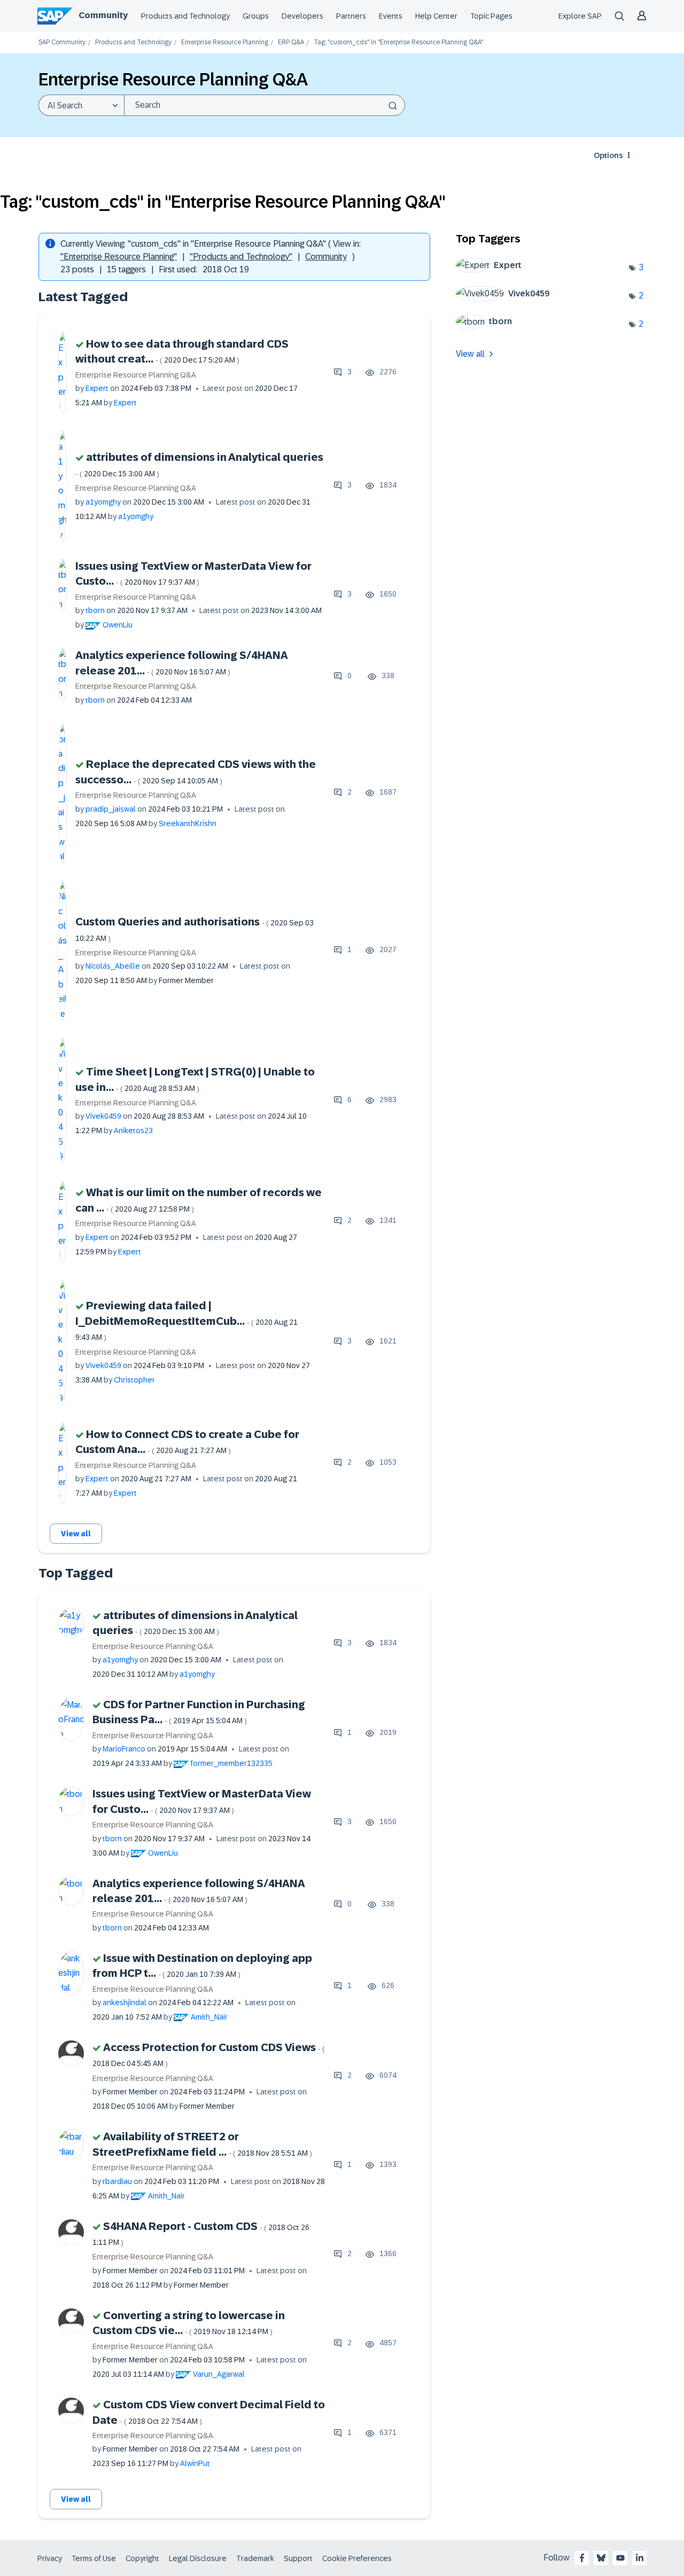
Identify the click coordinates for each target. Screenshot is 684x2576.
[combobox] (265, 105)
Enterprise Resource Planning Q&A (136, 375)
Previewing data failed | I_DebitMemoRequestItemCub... (186, 1321)
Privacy (50, 2558)
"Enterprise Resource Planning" (119, 257)
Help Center (436, 16)
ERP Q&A (291, 42)
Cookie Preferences (357, 2558)
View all (76, 1534)
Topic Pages (491, 16)
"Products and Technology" (241, 257)
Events (391, 16)
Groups (256, 16)
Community (103, 15)
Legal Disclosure (198, 2558)
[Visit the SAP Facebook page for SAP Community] (582, 2558)
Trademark (255, 2558)
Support (298, 2558)
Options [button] (608, 155)
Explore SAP (580, 16)
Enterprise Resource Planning (225, 42)
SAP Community (62, 42)
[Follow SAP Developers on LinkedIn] (640, 2558)
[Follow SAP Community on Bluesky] (601, 2558)
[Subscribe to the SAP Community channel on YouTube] (620, 2558)
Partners (351, 16)
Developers (302, 16)
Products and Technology (185, 16)
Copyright (142, 2558)
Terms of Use (94, 2558)
